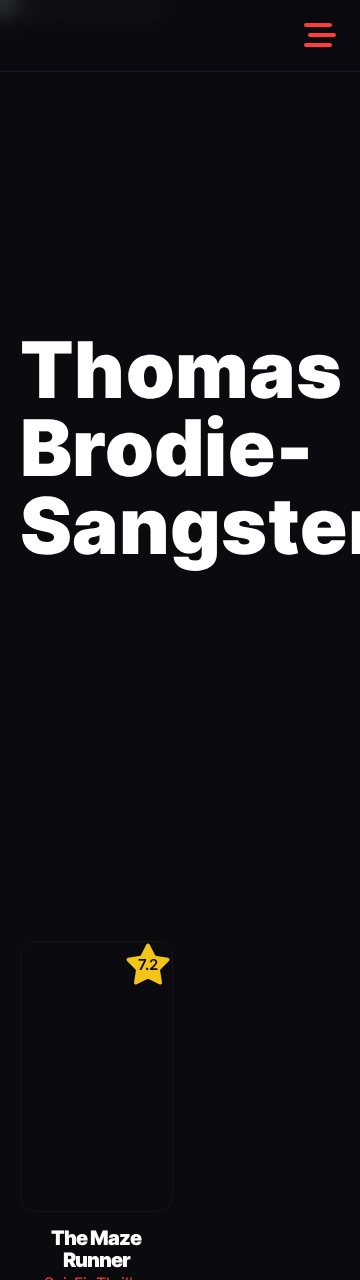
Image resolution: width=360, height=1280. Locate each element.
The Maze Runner (96, 1249)
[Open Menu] (320, 36)
